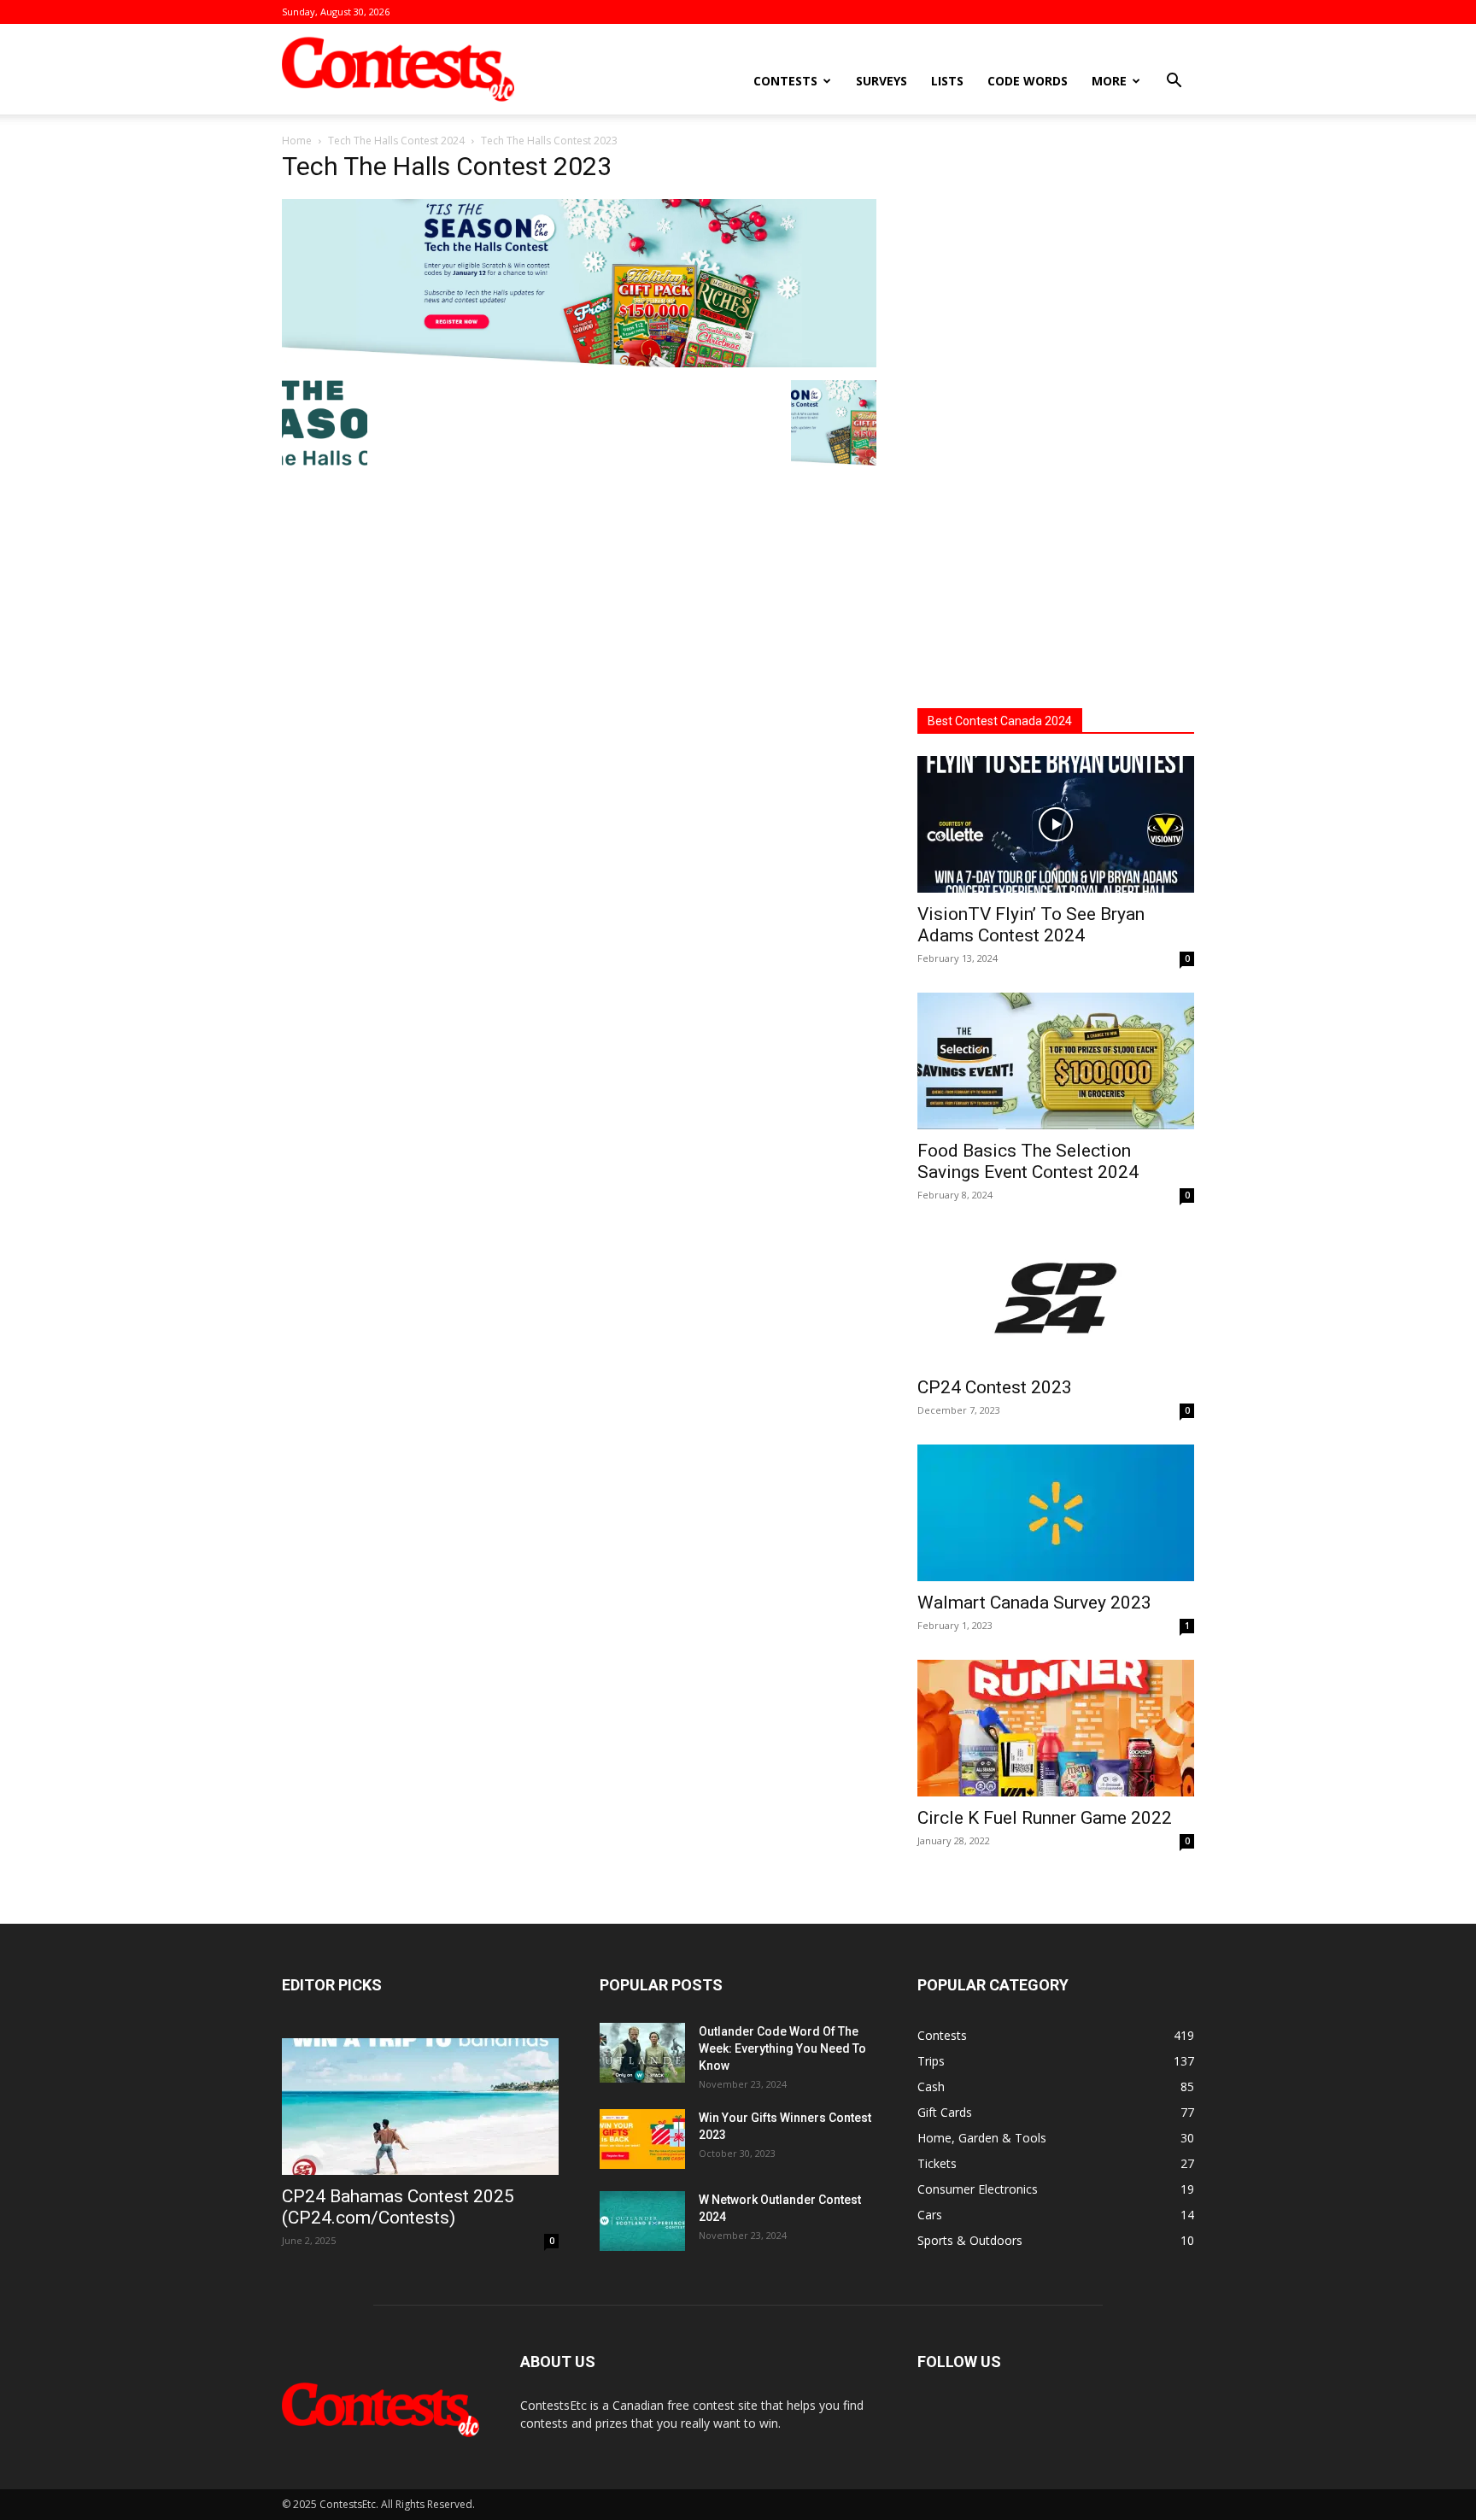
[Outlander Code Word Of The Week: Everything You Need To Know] (642, 2053)
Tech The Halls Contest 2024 (396, 141)
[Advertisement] (1056, 414)
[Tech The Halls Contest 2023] (579, 363)
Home (297, 141)
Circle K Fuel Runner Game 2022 (1045, 1818)
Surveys (881, 81)
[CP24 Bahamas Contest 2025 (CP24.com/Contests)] (420, 2107)
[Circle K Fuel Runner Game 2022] (1056, 1728)
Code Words (1028, 81)
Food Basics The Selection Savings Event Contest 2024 (1028, 1161)
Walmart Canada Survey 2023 (1034, 1603)
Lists (947, 81)
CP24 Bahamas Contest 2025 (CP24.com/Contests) (398, 2207)
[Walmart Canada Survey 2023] (1056, 1513)
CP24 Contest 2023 (995, 1387)
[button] (1174, 82)
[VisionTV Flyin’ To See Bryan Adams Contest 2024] (1056, 824)
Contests (785, 81)
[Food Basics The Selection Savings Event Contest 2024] (1056, 1061)
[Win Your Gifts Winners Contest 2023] (642, 2139)
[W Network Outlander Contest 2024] (642, 2221)
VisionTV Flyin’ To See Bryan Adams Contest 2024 (1031, 925)
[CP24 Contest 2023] (1056, 1298)
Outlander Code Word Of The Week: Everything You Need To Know (782, 2048)
